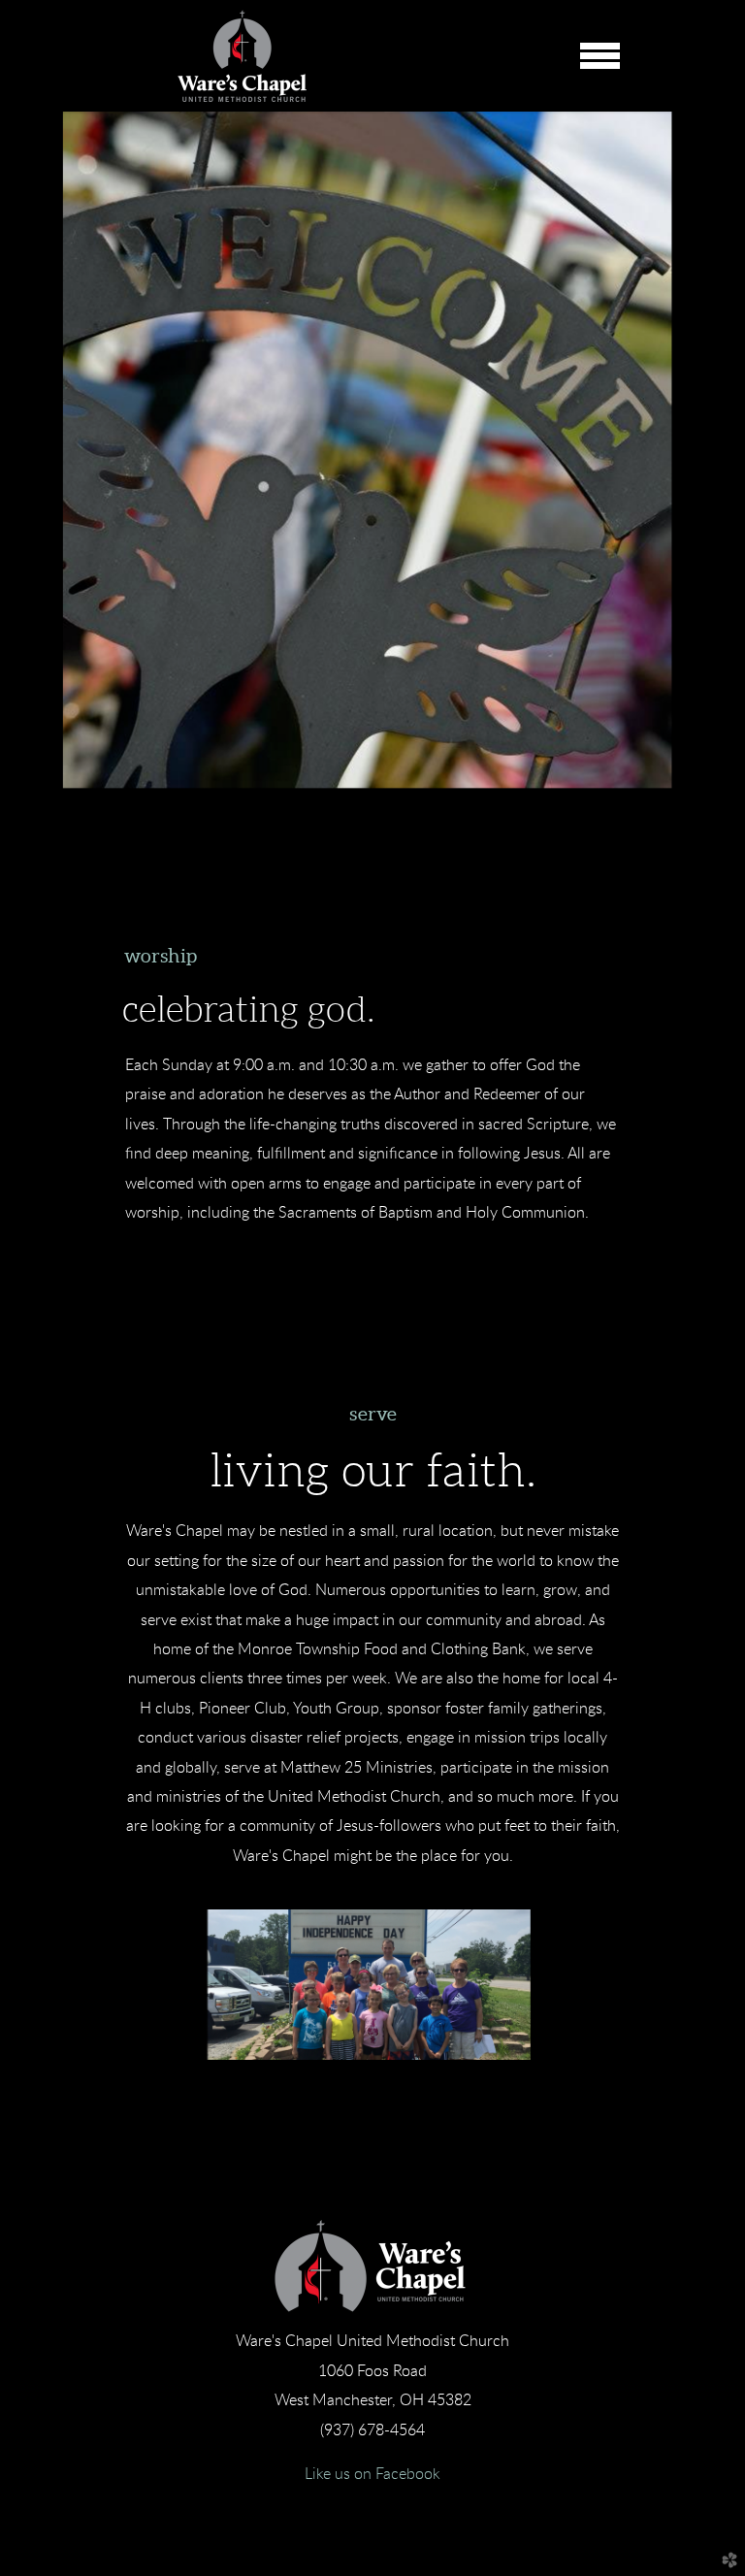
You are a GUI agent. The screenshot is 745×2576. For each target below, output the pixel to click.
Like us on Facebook (372, 2474)
